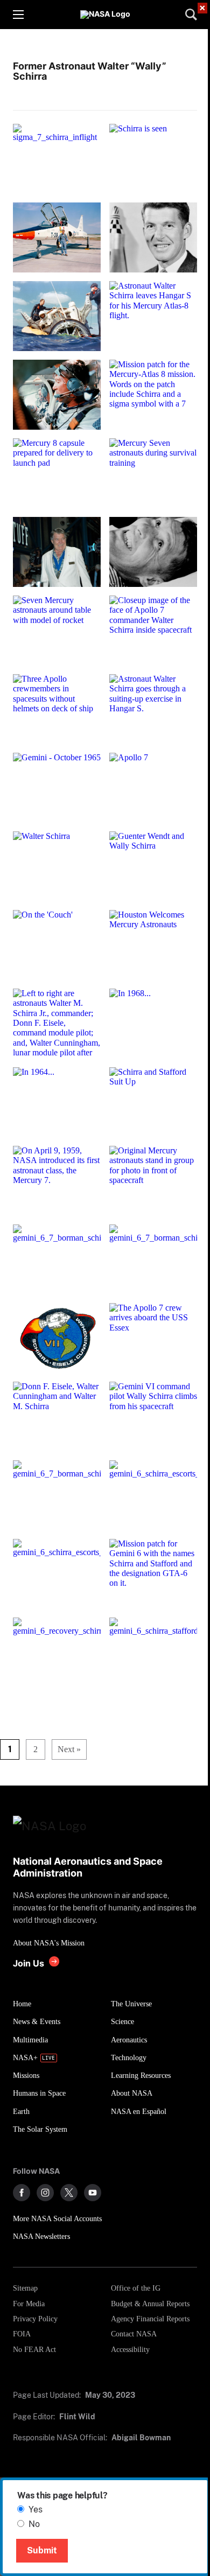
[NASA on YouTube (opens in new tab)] (93, 2193)
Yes (36, 2509)
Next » (69, 1749)
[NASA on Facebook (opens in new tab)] (22, 2193)
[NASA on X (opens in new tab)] (69, 2193)
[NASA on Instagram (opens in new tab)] (45, 2193)
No (34, 2524)
